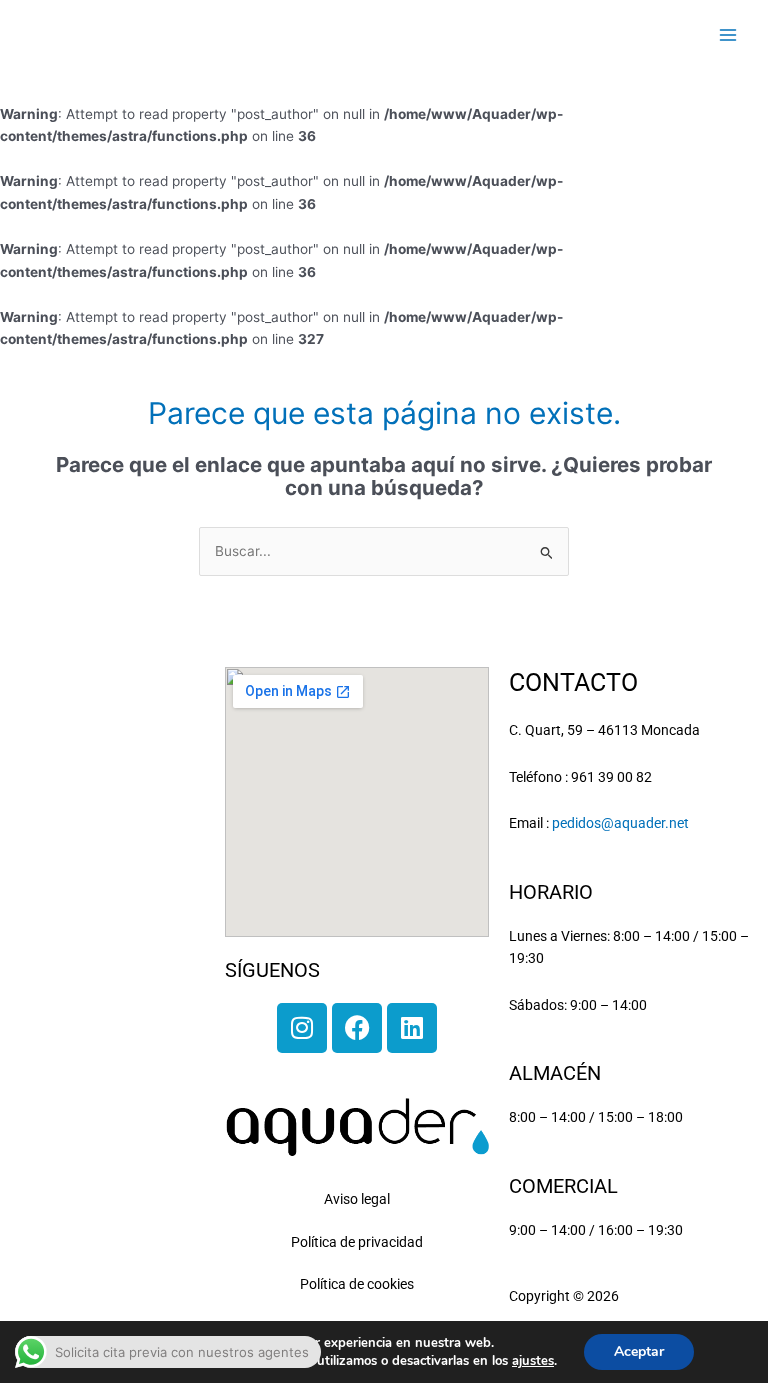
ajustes (533, 1361)
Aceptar (639, 1351)
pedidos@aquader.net (620, 823)
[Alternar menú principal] (728, 34)
